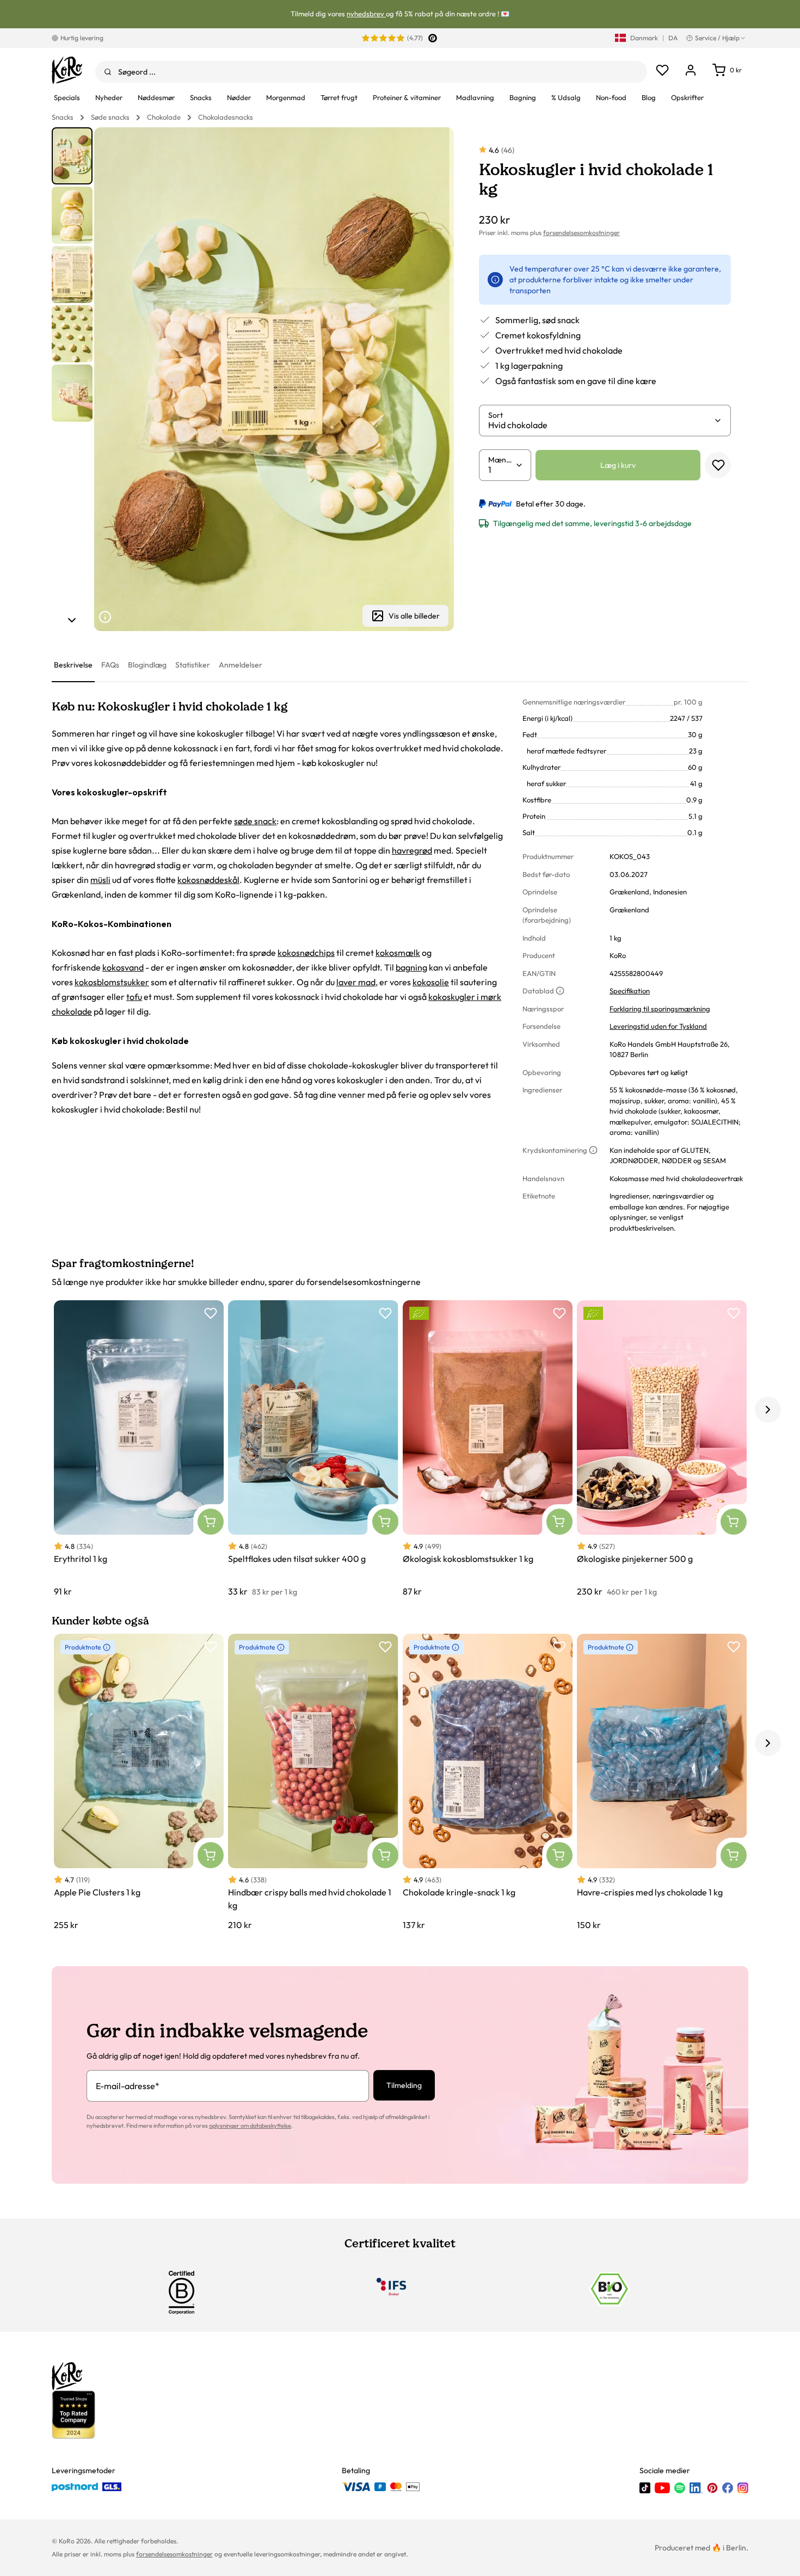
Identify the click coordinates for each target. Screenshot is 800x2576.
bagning (411, 967)
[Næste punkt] (72, 620)
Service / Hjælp (717, 38)
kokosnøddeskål (208, 880)
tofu (134, 997)
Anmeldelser (241, 665)
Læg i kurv (618, 465)
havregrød (412, 850)
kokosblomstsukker (112, 982)
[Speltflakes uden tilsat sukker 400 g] (313, 1449)
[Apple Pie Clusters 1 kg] (139, 1783)
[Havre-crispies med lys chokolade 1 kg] (662, 1783)
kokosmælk (398, 953)
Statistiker (193, 665)
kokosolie (431, 982)
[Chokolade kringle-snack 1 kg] (488, 1783)
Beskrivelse (73, 665)
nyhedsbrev (366, 14)
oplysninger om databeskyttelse (250, 2126)
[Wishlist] (662, 70)
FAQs (110, 665)
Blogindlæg (147, 665)
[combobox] (371, 72)
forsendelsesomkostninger (581, 233)
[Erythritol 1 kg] (139, 1449)
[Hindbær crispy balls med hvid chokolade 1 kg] (313, 1783)
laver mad (356, 982)
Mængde (502, 460)
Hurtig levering (82, 38)
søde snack (255, 821)
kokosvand (123, 967)
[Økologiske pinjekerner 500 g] (662, 1449)
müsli (100, 880)
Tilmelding (404, 2085)
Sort (496, 415)
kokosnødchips (306, 953)
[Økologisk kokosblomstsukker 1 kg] (488, 1449)
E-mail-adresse (128, 2086)
